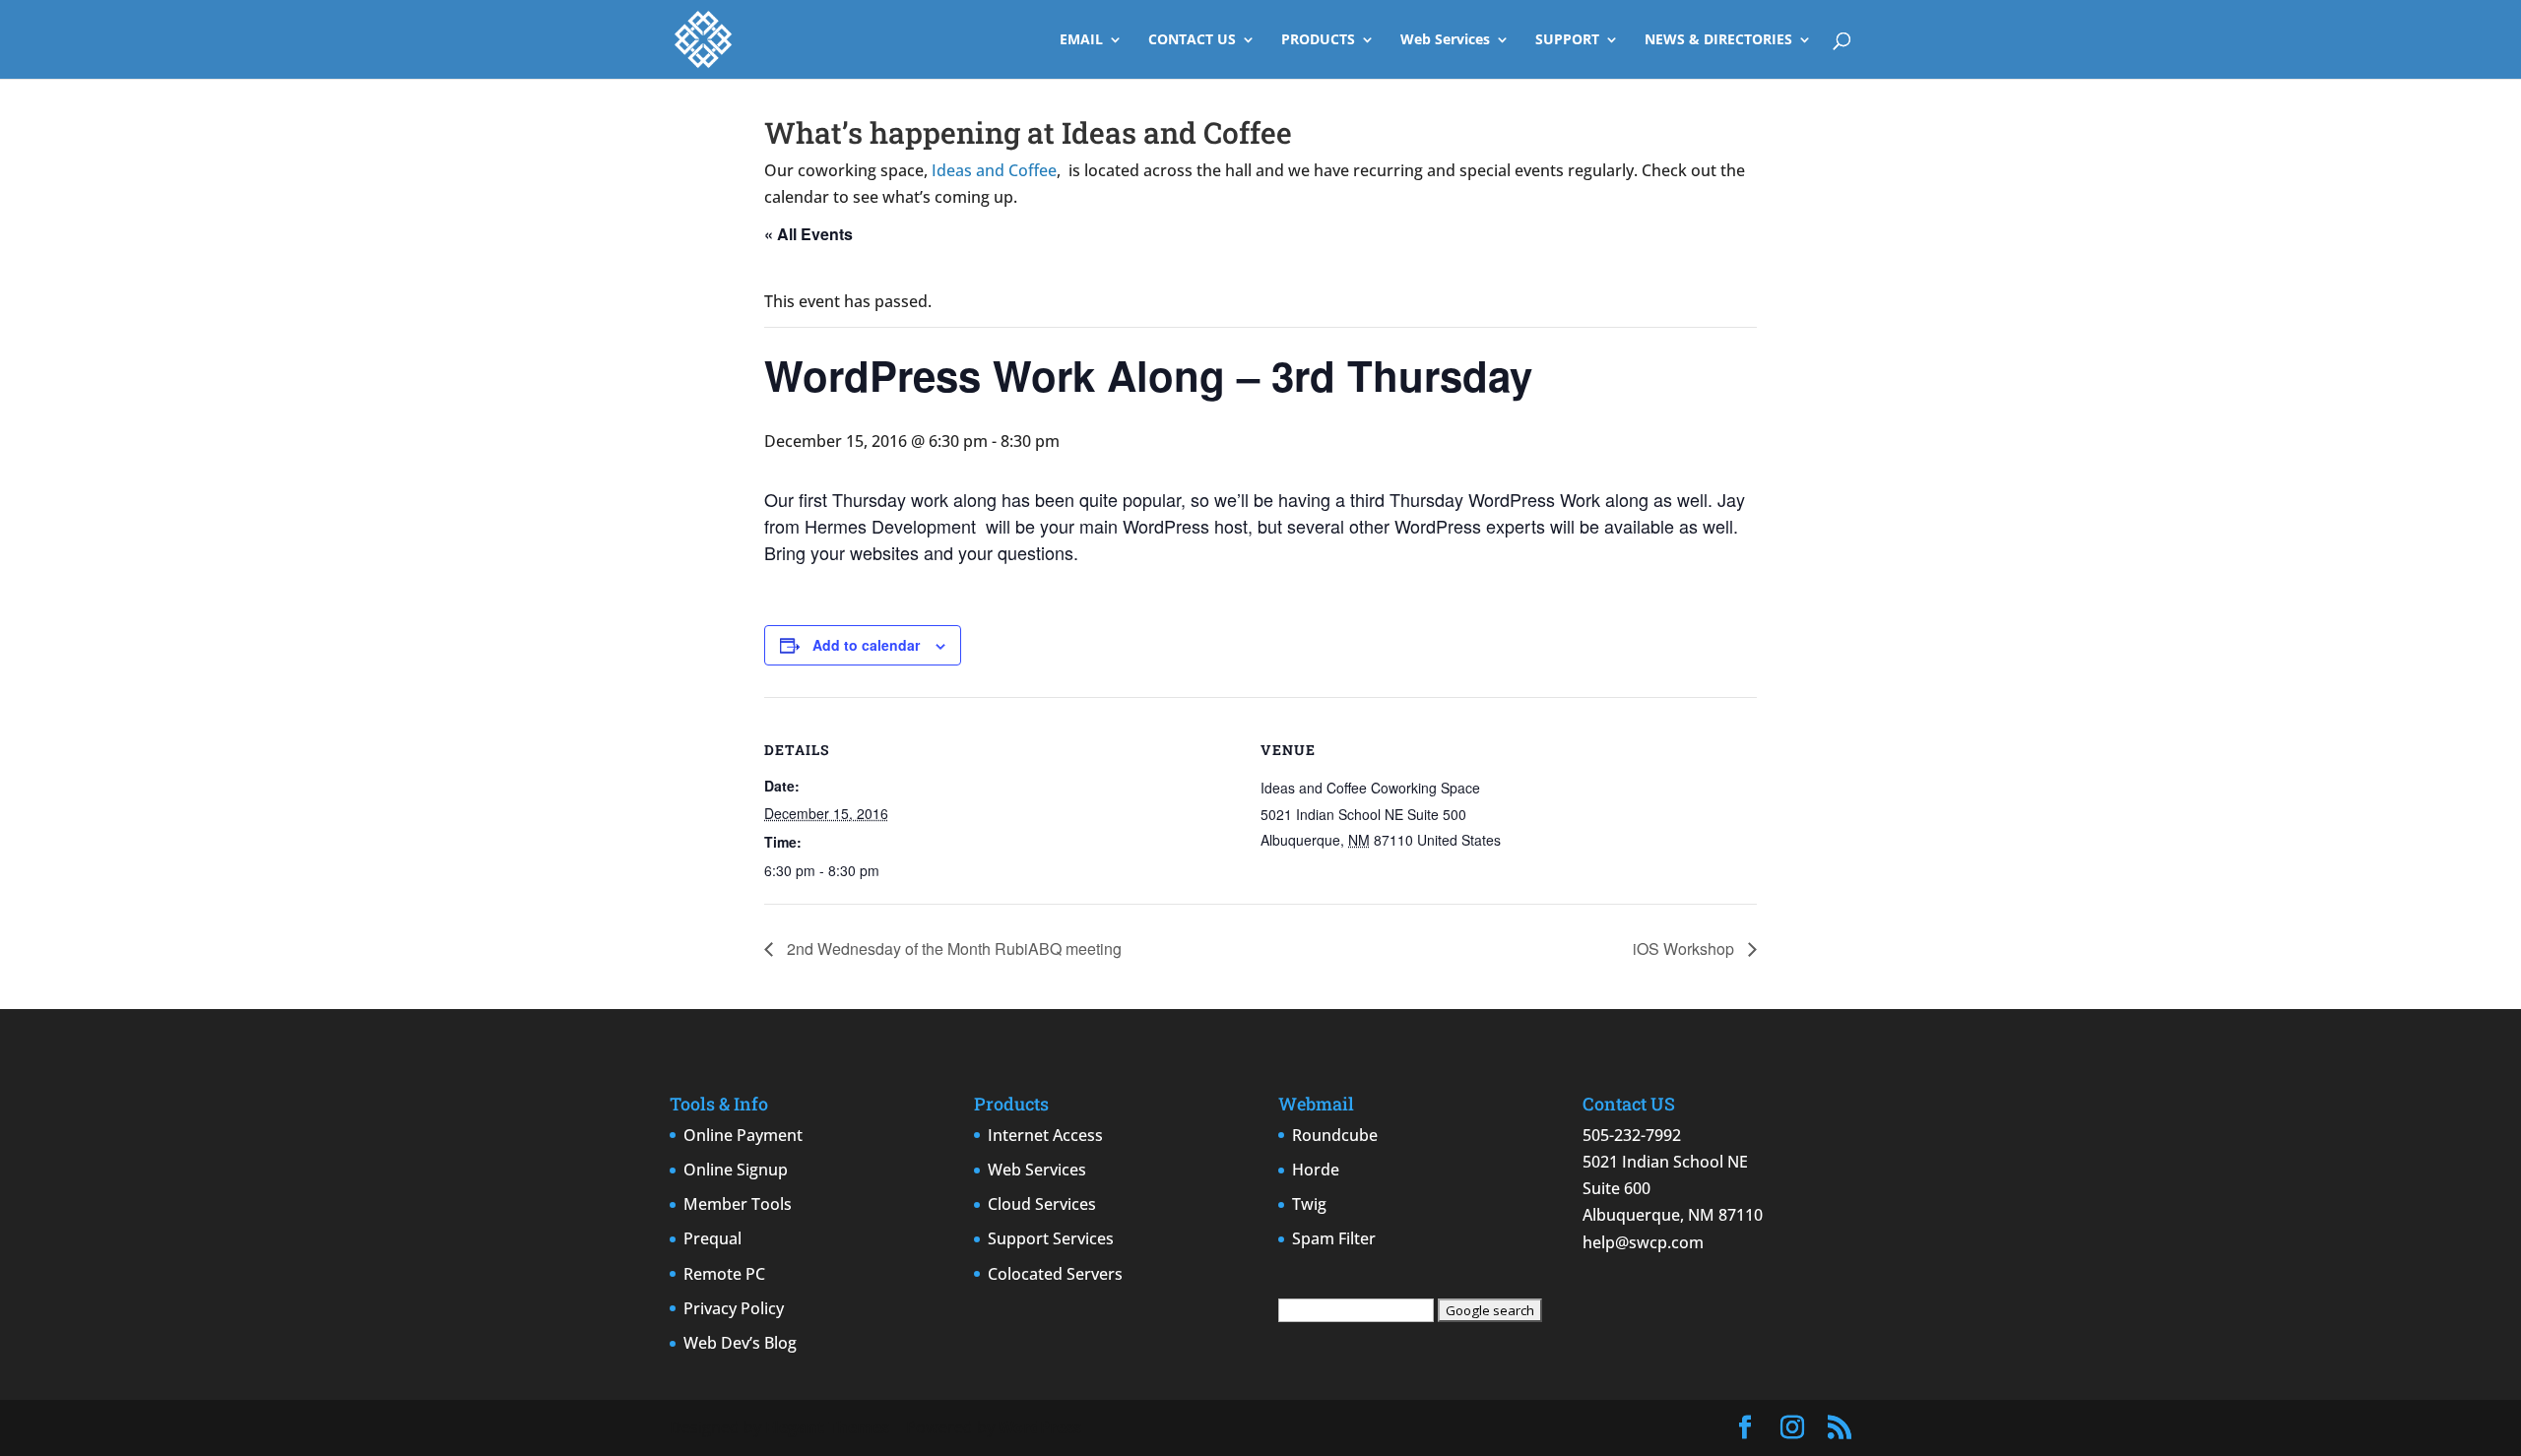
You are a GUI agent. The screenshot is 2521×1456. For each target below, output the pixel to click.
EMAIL (1081, 40)
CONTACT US (1192, 40)
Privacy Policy (734, 1308)
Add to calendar (866, 645)
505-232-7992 (1632, 1135)
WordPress (1040, 1427)
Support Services (1051, 1238)
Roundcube (1335, 1135)
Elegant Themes (827, 1427)
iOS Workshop (1685, 949)
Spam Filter (1334, 1238)
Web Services (1445, 40)
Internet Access (1045, 1135)
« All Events (808, 234)
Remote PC (724, 1274)
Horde (1316, 1170)
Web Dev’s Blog (740, 1343)
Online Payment (743, 1135)
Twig (1309, 1204)
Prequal (712, 1238)
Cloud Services (1042, 1204)
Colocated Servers (1055, 1274)
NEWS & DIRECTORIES (1718, 40)
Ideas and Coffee (994, 170)
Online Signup (736, 1170)
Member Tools (738, 1204)
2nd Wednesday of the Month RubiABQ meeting (952, 949)
